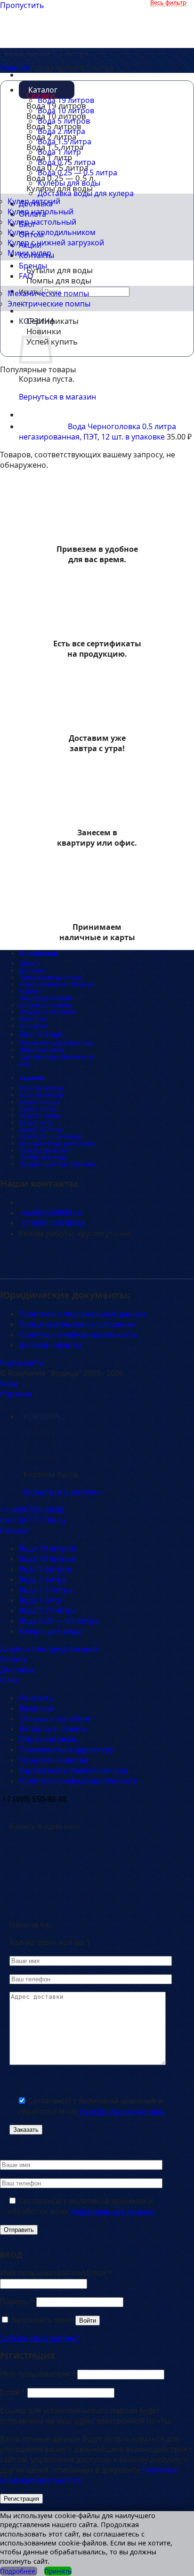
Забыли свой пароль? (40, 2338)
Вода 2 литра (37, 1108)
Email (13, 2392)
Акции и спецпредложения (46, 994)
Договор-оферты (50, 1345)
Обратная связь (42, 1050)
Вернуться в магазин (62, 1492)
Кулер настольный (42, 222)
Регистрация (21, 2499)
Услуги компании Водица (56, 984)
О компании (38, 953)
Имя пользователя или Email (56, 2273)
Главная (15, 68)
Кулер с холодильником (52, 232)
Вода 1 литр (36, 1123)
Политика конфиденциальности (78, 1335)
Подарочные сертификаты (58, 1164)
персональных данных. (122, 2111)
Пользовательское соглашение (77, 1324)
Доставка (32, 970)
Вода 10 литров (41, 1095)
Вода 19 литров (41, 1088)
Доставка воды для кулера (57, 1143)
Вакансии (33, 1019)
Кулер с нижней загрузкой (56, 243)
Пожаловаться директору (56, 1043)
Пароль (17, 2301)
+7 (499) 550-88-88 (52, 1223)
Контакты (33, 1026)
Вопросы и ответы (46, 1005)
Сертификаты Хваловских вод (56, 1060)
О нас (10, 1680)
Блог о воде (40, 1034)
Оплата (29, 963)
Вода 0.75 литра (41, 1129)
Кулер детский (34, 201)
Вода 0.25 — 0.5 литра (50, 1136)
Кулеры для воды (60, 188)
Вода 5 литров (39, 1102)
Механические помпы (48, 293)
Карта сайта (22, 1363)
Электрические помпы (49, 304)
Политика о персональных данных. (84, 1314)
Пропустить (22, 5)
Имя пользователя (38, 2374)
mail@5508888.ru (50, 1213)
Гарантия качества (53, 1760)
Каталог (32, 1078)
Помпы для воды (59, 280)
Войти (88, 2321)
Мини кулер (29, 253)
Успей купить (52, 342)
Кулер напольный (40, 212)
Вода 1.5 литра (40, 1115)
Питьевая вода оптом (50, 977)
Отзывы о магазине (48, 1012)
